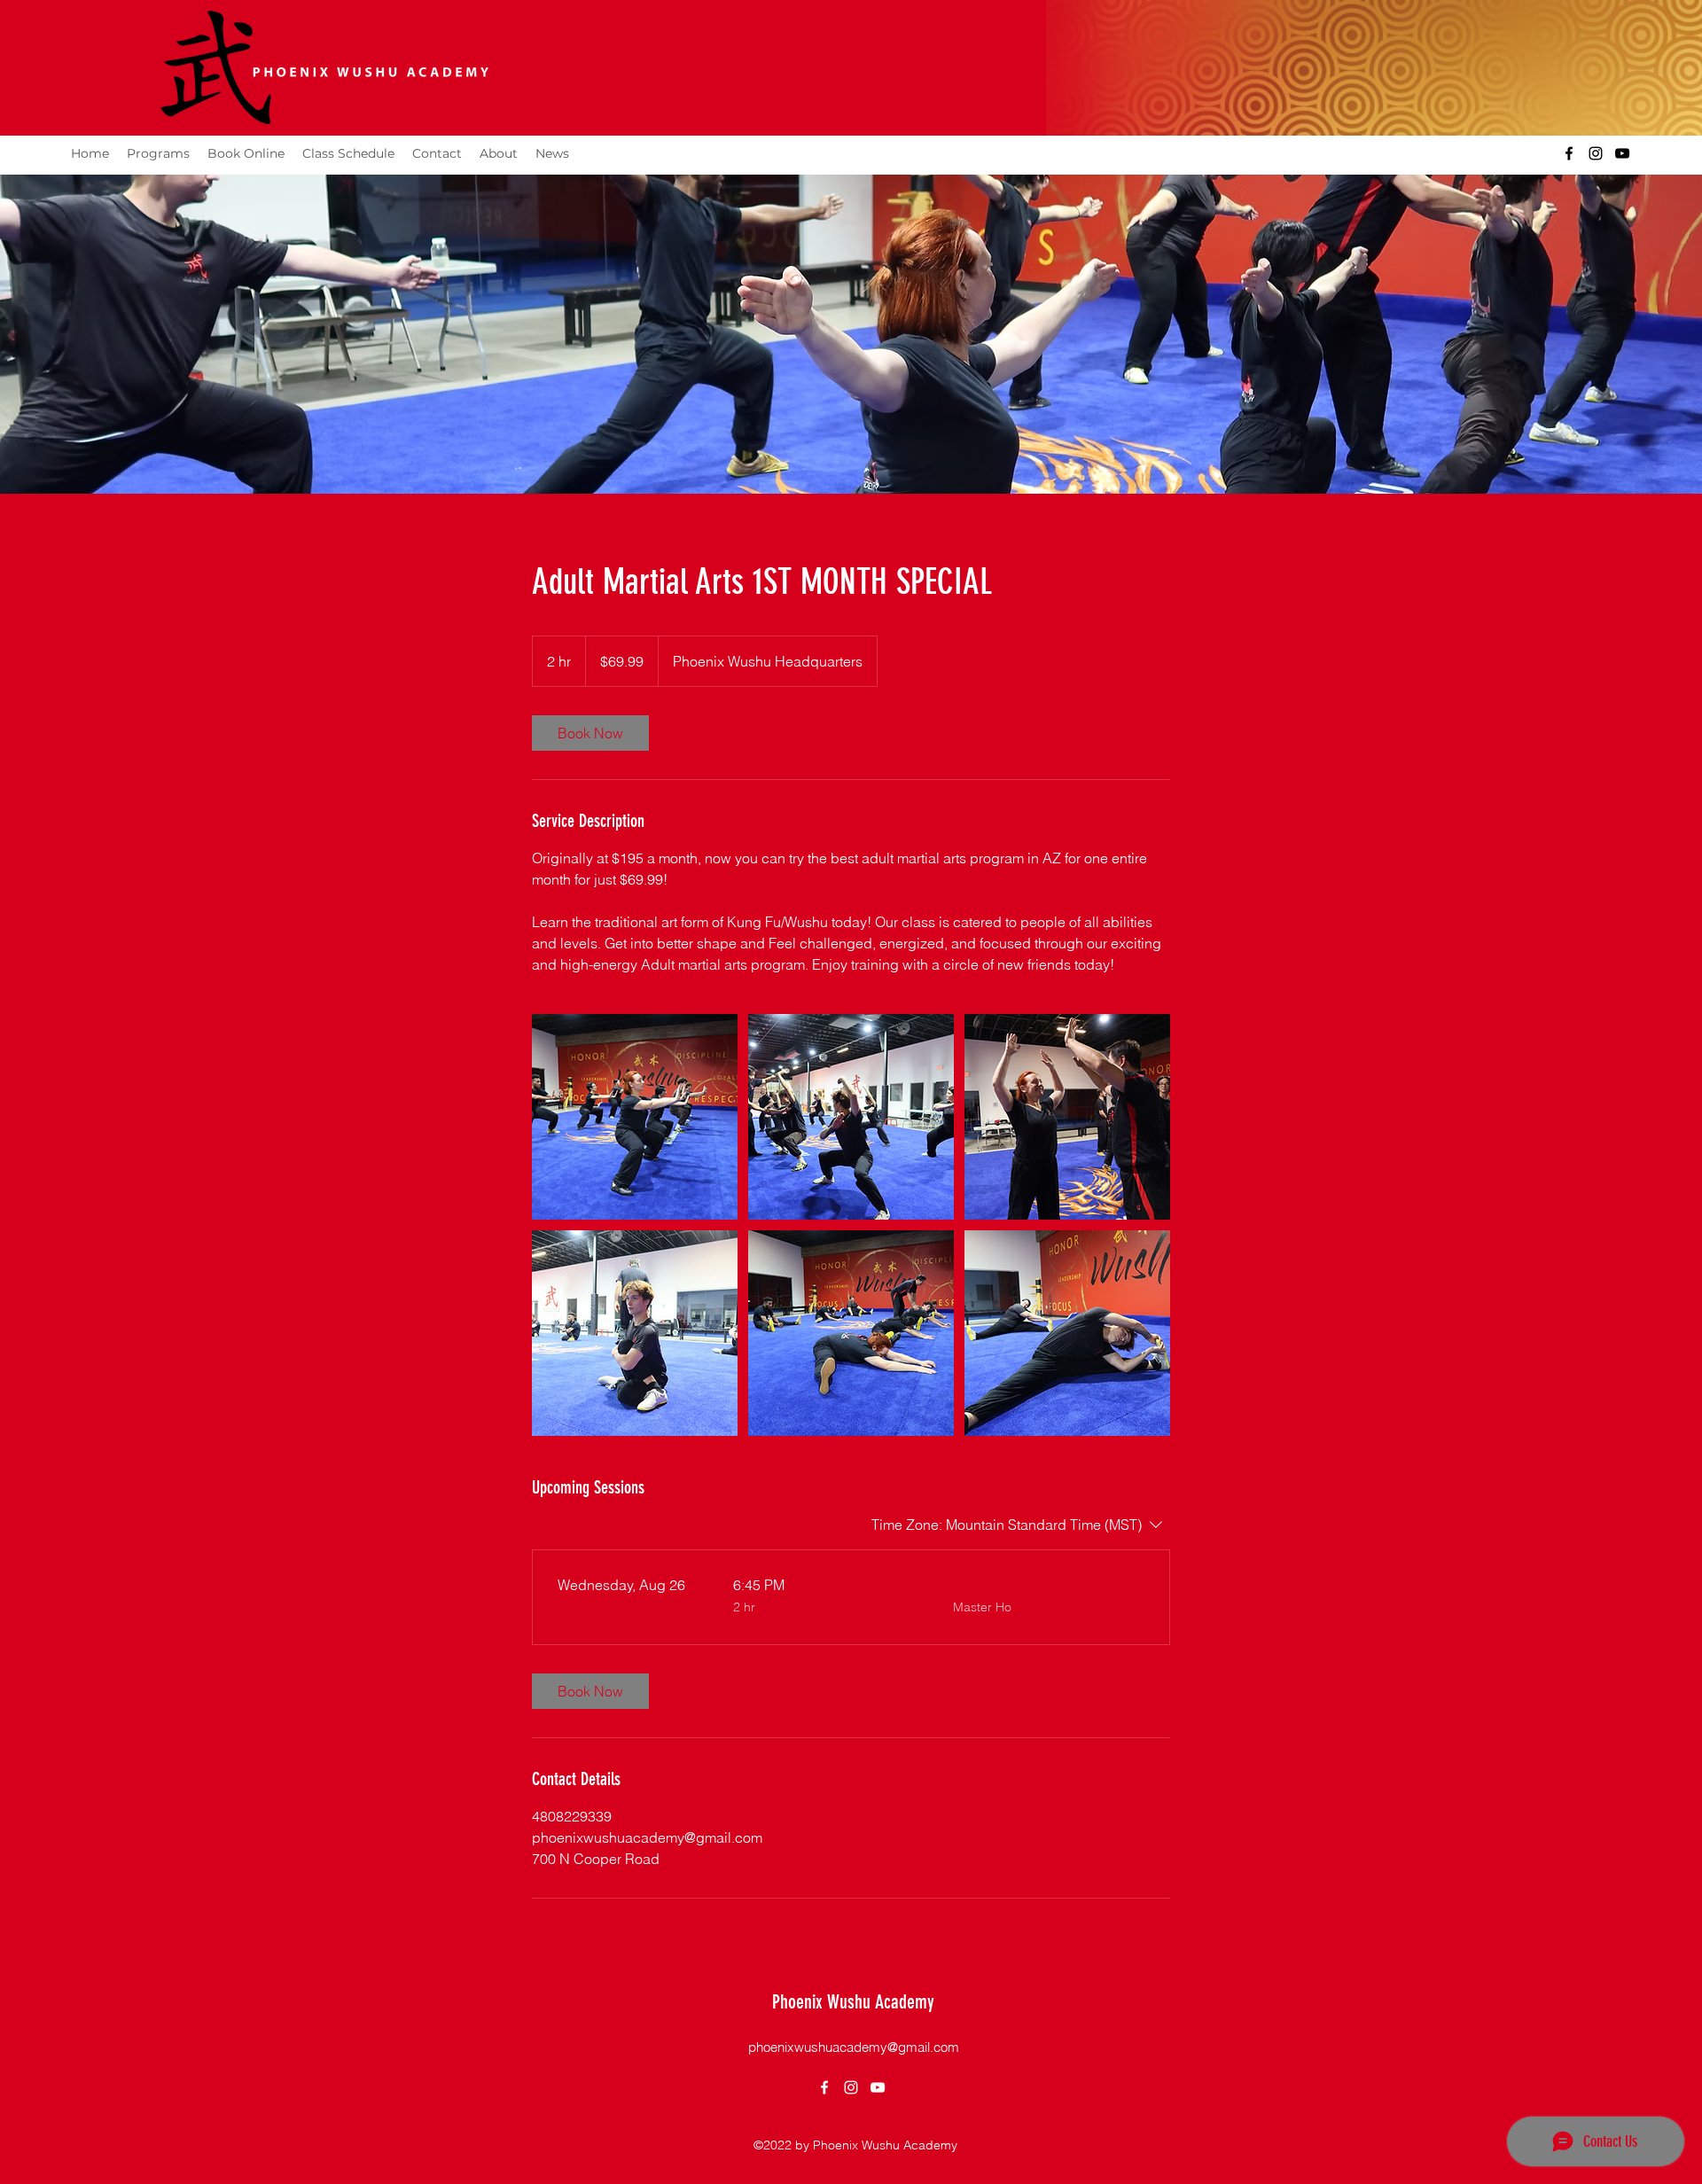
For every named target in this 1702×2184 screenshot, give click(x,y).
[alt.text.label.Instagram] (1596, 153)
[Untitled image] (635, 1117)
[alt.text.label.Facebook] (1569, 153)
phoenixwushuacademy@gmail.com (854, 2047)
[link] (590, 733)
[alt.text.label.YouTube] (1622, 153)
